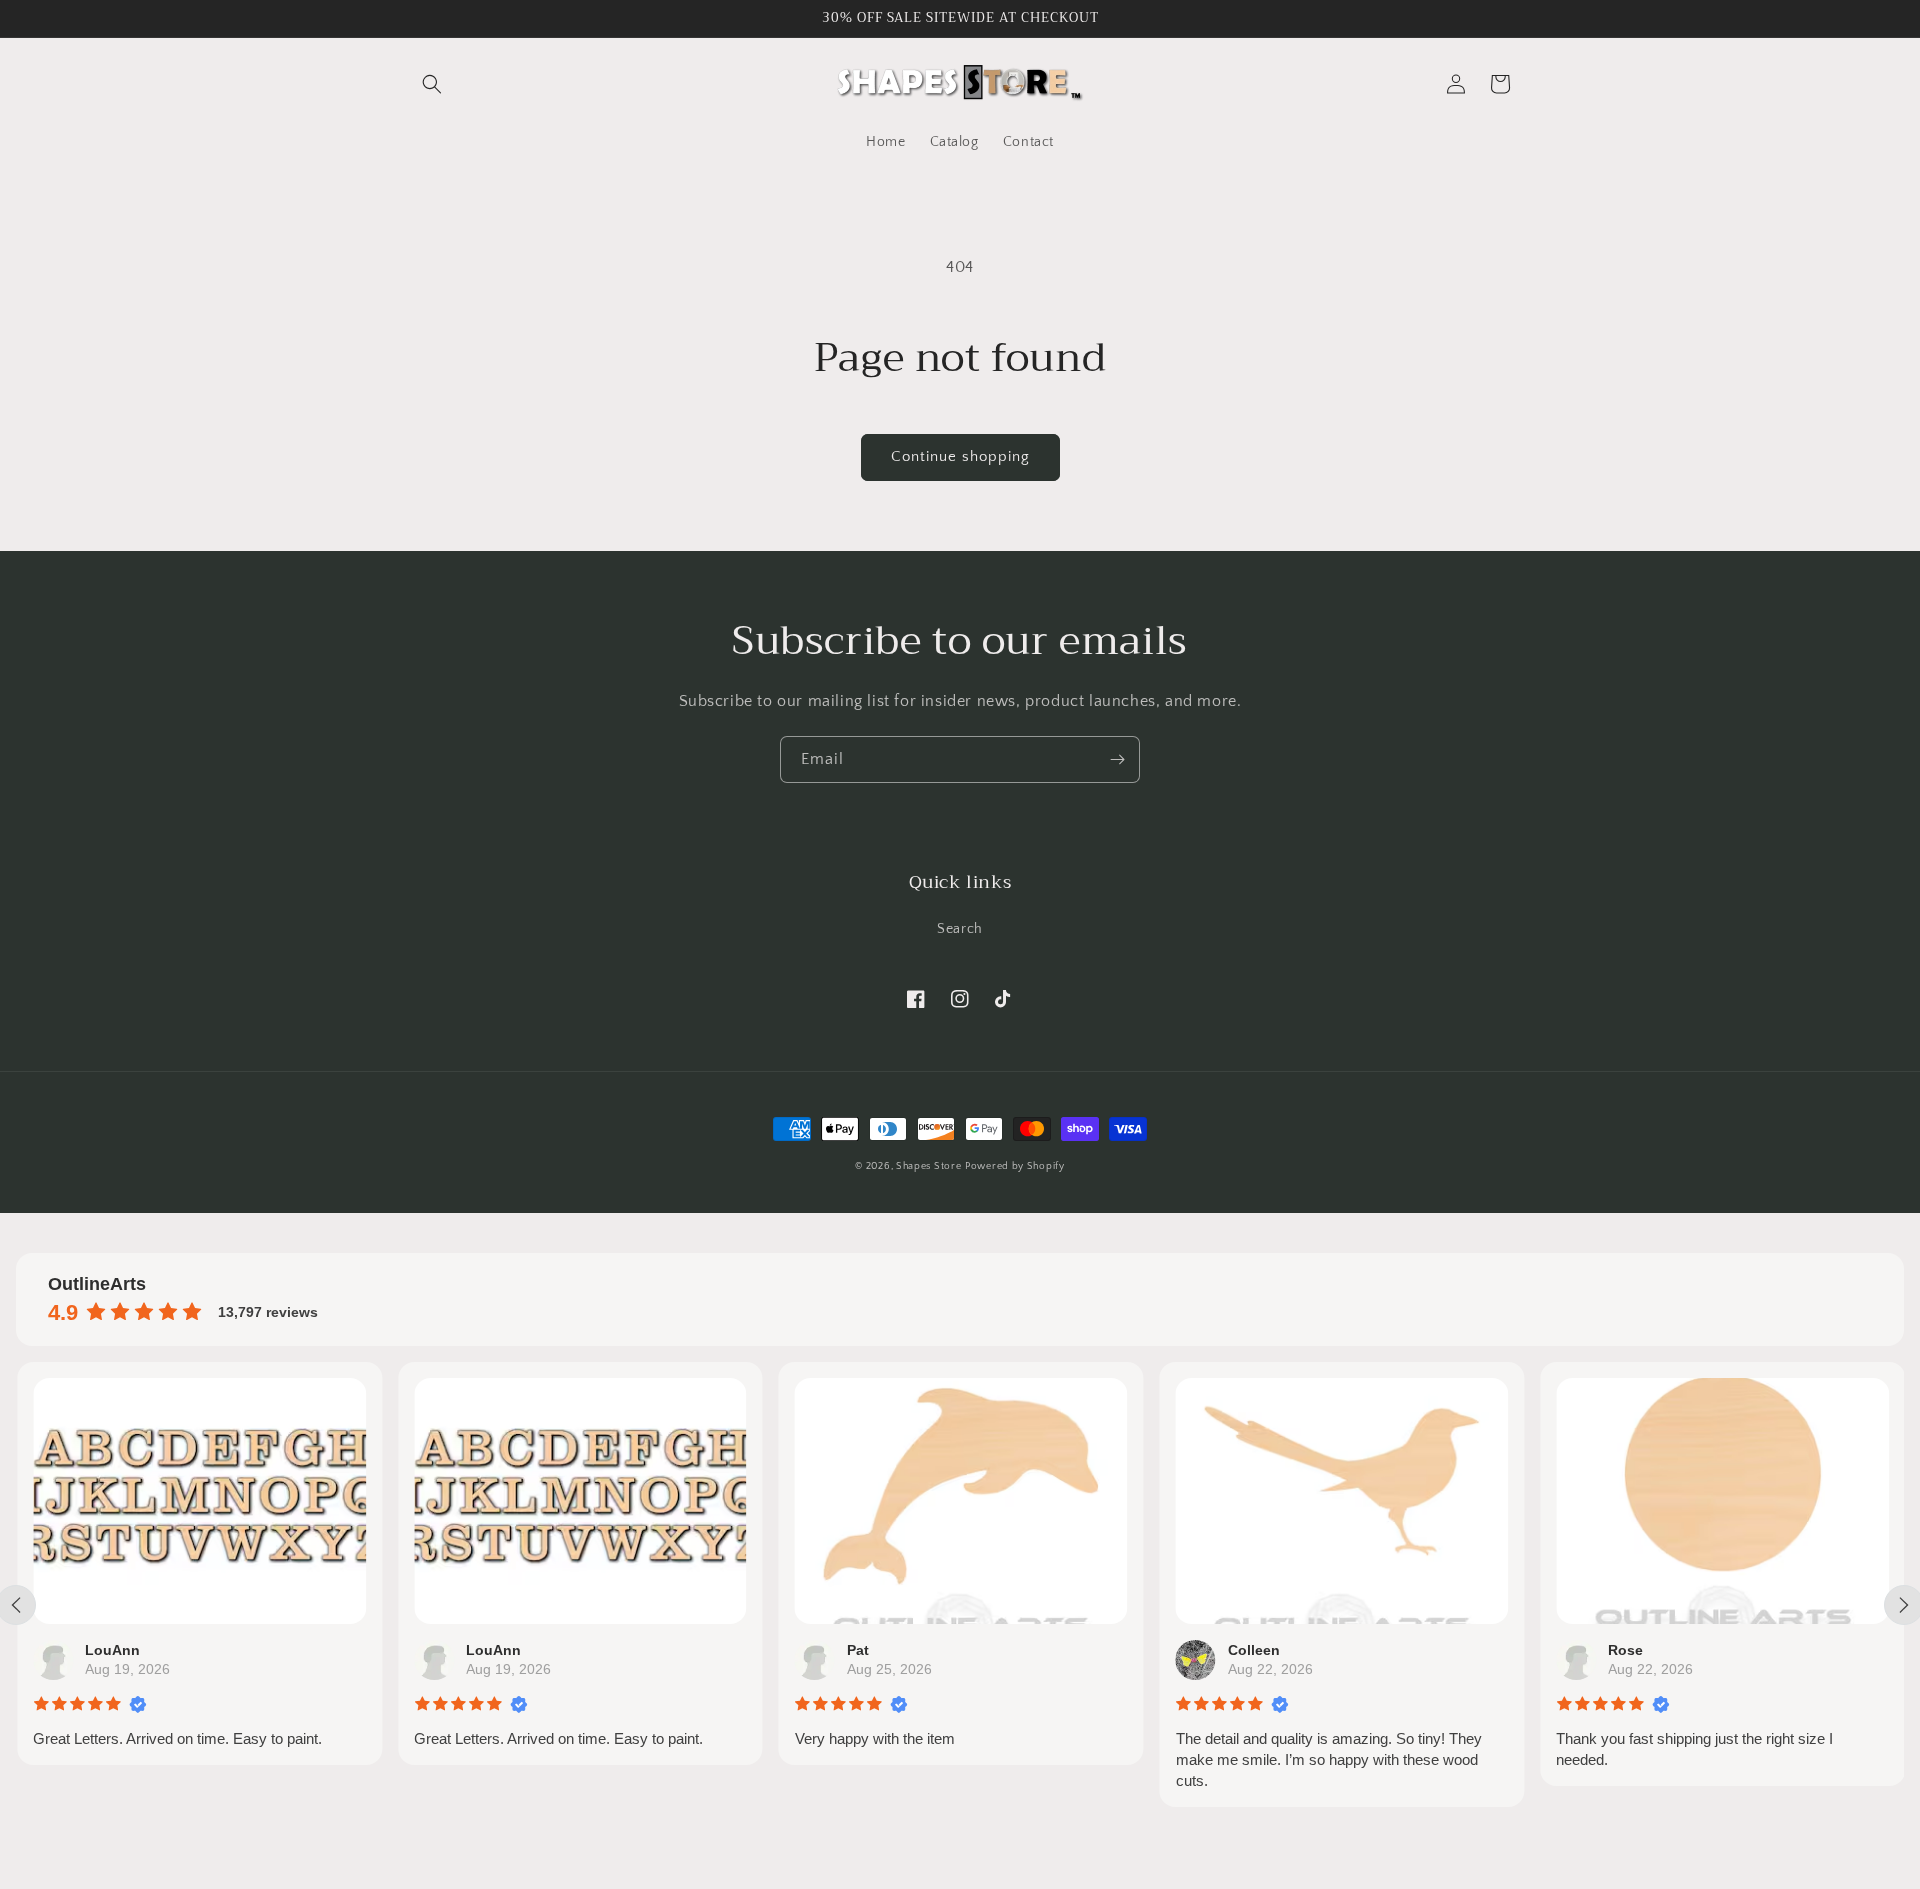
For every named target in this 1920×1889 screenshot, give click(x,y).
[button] (432, 84)
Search (960, 929)
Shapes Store (928, 1166)
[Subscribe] (1117, 759)
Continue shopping (960, 456)
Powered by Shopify (1015, 1166)
